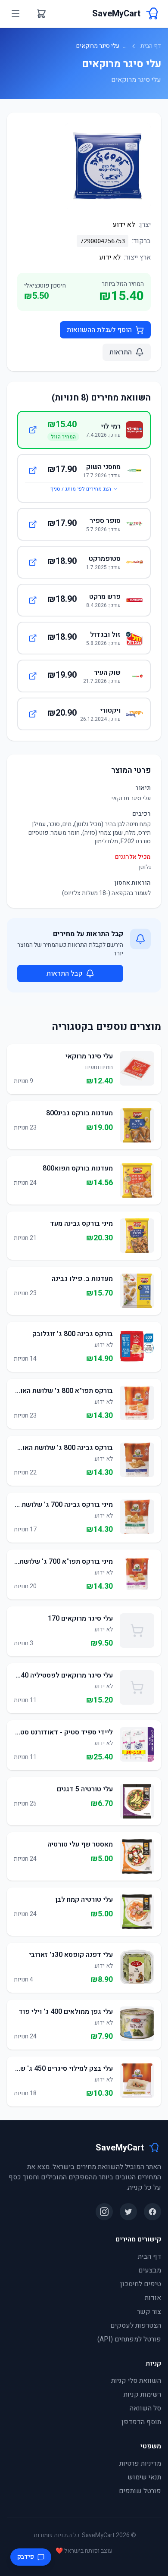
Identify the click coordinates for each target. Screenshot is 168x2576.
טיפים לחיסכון (141, 2284)
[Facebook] (152, 2212)
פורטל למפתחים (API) (129, 2339)
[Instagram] (104, 2212)
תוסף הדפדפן (141, 2422)
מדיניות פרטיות (140, 2463)
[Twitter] (128, 2212)
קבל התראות (64, 973)
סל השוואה (145, 2408)
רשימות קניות (142, 2394)
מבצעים (150, 2270)
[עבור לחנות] (33, 430)
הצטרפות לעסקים (136, 2326)
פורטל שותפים (140, 2491)
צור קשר (149, 2312)
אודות (153, 2298)
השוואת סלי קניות (136, 2381)
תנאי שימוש (144, 2477)
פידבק (26, 2557)
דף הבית (151, 46)
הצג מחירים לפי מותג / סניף (81, 489)
